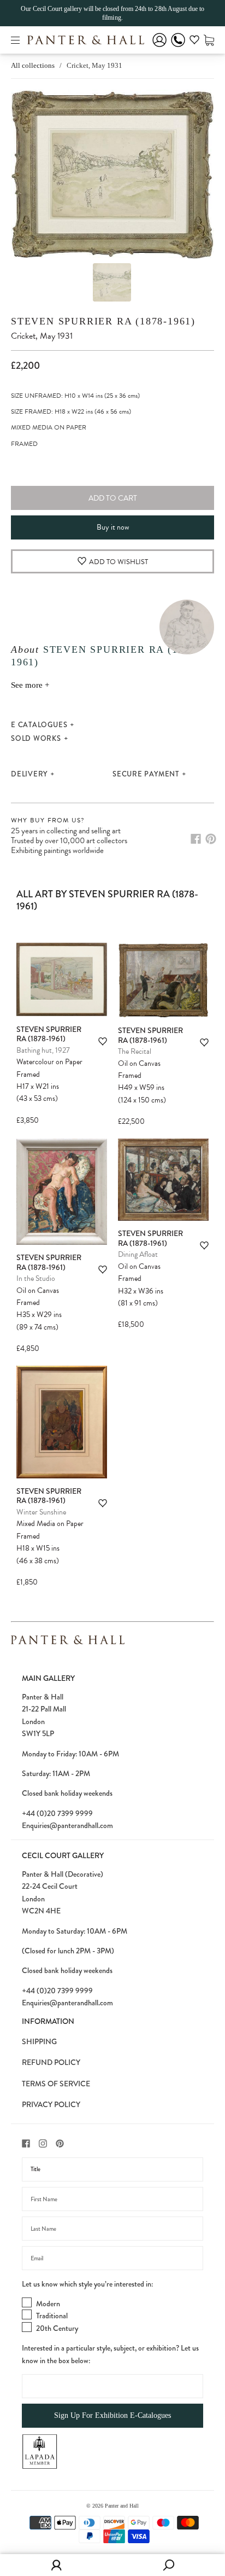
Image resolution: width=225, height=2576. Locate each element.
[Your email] (112, 2258)
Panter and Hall (122, 2506)
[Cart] (209, 40)
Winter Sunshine (41, 1512)
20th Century (57, 2328)
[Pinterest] (211, 839)
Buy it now (113, 527)
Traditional (52, 2316)
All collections (33, 65)
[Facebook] (196, 839)
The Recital (135, 1051)
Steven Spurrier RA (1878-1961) (103, 321)
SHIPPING (39, 2041)
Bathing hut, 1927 (43, 1050)
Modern (48, 2304)
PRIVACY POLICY (51, 2104)
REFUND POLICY (51, 2062)
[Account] (159, 47)
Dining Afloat (138, 1254)
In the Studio (36, 1278)
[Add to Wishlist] (103, 1042)
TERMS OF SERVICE (56, 2084)
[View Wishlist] (194, 42)
